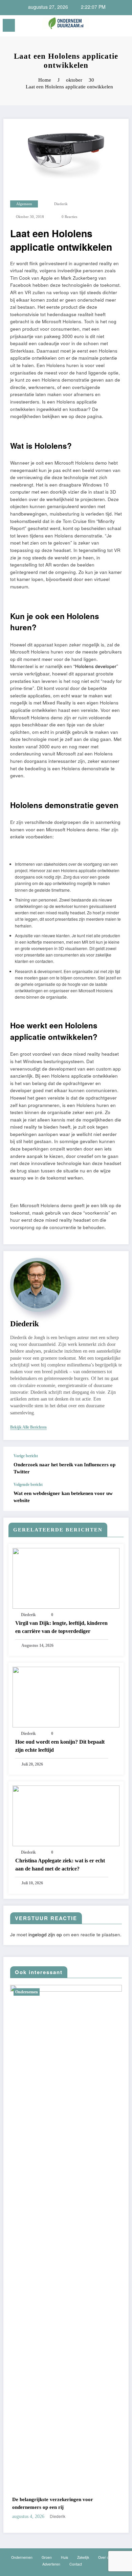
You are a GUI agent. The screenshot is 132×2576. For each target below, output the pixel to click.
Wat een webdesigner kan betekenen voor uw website (63, 1497)
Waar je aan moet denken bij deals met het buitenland (69, 2503)
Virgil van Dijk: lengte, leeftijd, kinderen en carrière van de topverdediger (61, 1627)
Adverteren (51, 2564)
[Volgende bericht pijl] (116, 1497)
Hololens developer (96, 666)
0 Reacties (69, 217)
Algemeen (24, 204)
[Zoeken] (112, 26)
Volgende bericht (28, 1485)
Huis (64, 2557)
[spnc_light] (123, 27)
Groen (47, 2557)
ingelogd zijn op (45, 1934)
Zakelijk (32, 1992)
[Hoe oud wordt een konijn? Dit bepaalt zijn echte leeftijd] (66, 1696)
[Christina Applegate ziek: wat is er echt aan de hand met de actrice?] (66, 1815)
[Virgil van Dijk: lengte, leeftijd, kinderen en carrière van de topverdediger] (66, 1577)
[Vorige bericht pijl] (116, 1465)
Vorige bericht (26, 1456)
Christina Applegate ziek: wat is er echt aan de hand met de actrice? (60, 1865)
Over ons (105, 2557)
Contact (76, 2564)
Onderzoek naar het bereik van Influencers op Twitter (64, 1468)
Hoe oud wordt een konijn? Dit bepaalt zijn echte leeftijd (60, 1746)
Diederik (61, 204)
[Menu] (9, 25)
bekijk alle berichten (28, 1427)
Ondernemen (22, 2557)
